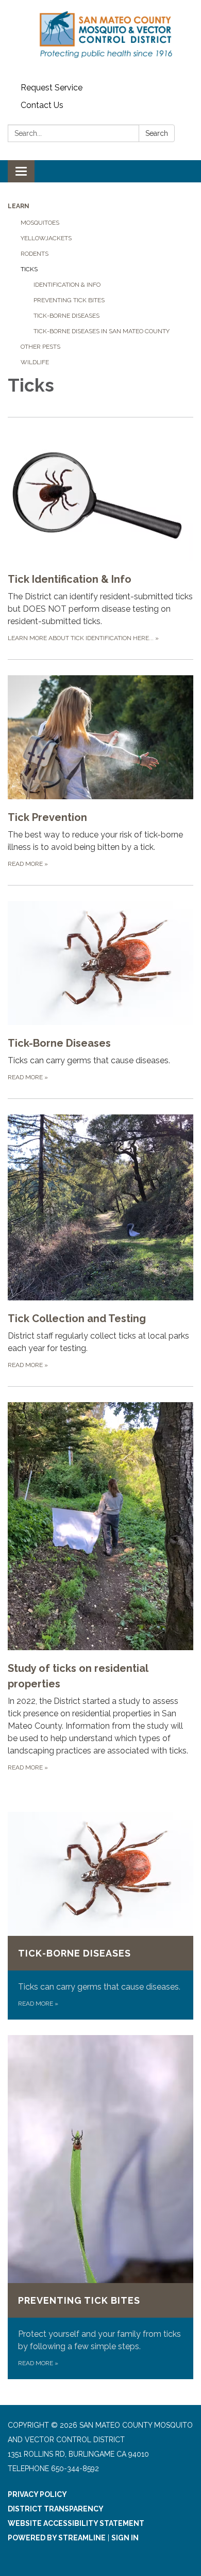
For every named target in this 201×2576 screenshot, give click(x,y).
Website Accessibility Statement (76, 2523)
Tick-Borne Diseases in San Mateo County (102, 331)
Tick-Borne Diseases (66, 316)
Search (157, 133)
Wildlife (35, 362)
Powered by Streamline (57, 2538)
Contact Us (42, 105)
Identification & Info (67, 285)
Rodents (35, 254)
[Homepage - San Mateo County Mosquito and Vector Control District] (100, 40)
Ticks (29, 269)
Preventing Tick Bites (69, 300)
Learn (19, 206)
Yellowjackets (46, 238)
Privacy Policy (37, 2494)
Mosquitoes (40, 223)
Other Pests (40, 347)
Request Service (52, 88)
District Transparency (56, 2509)
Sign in (125, 2538)
